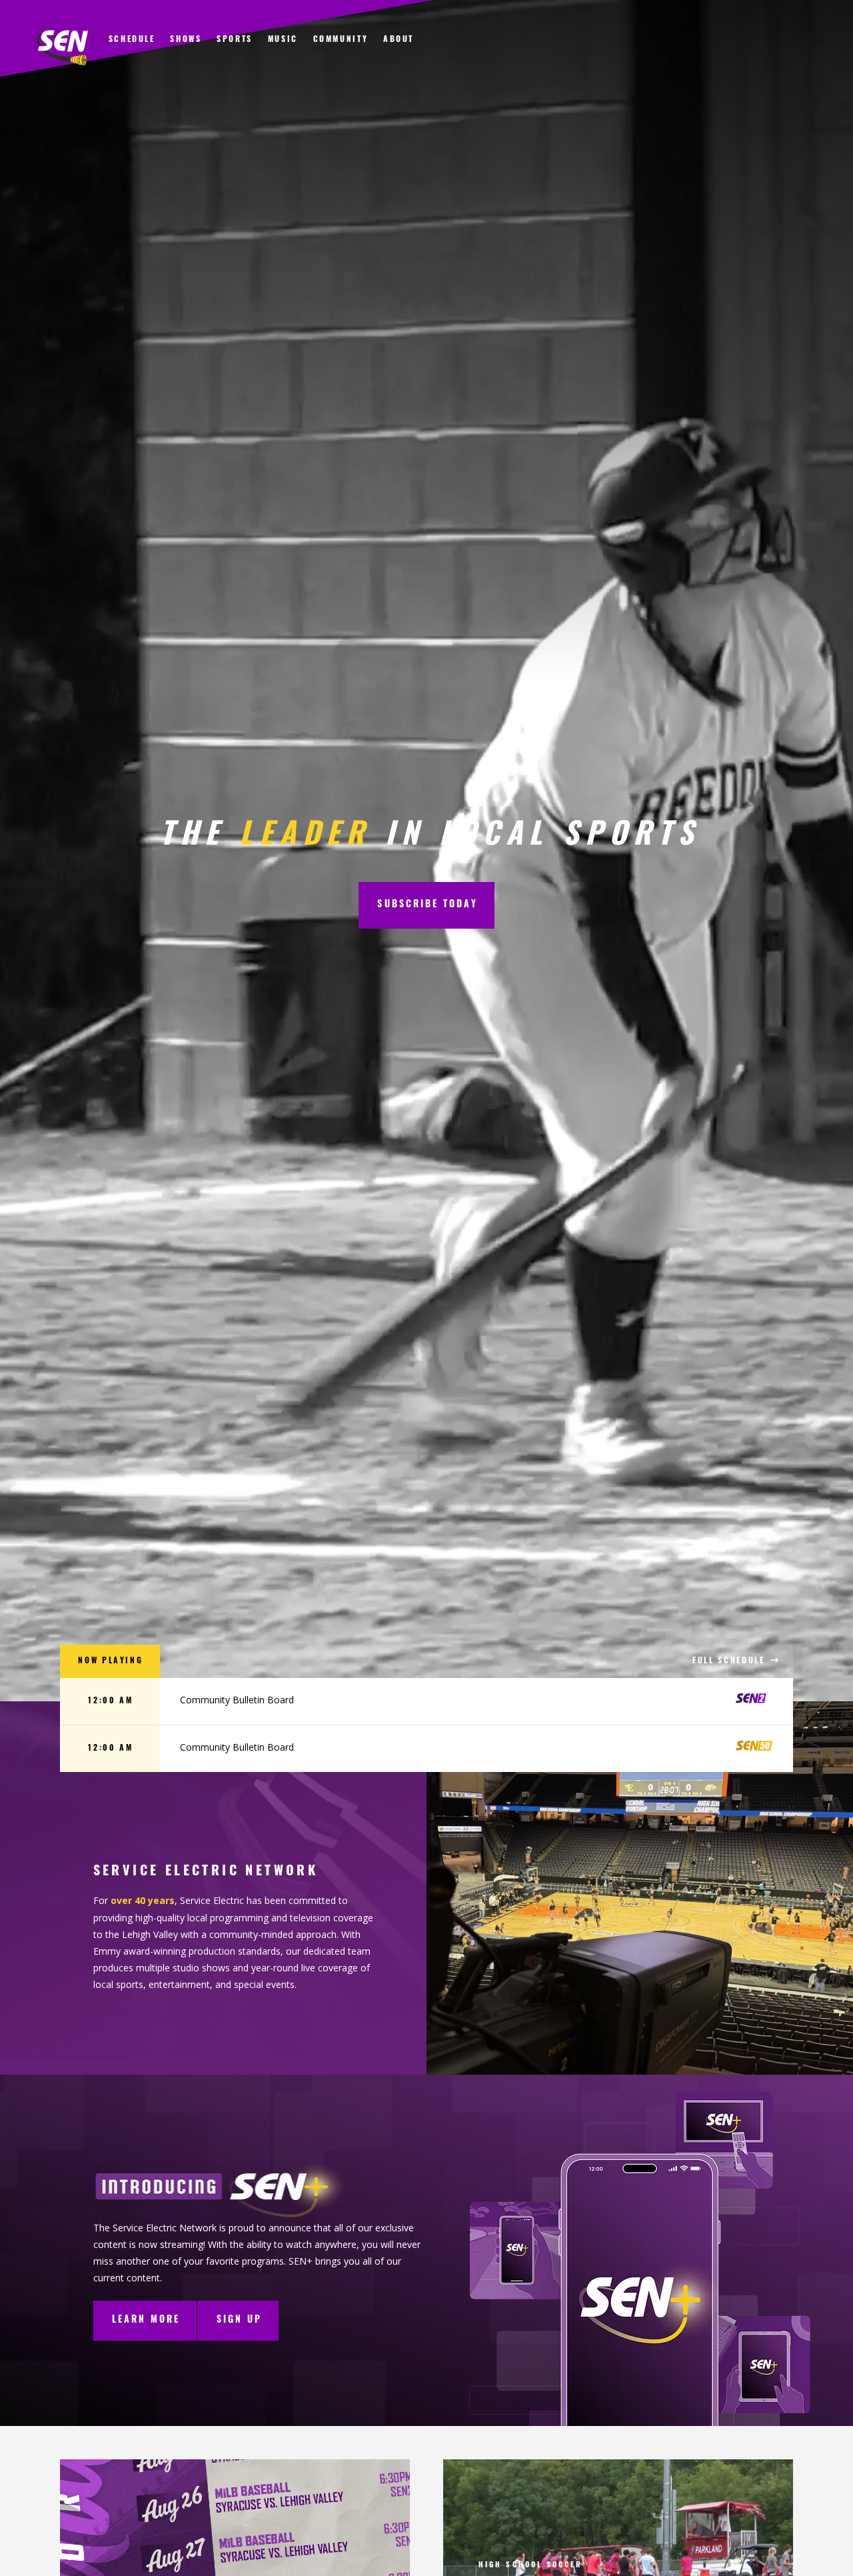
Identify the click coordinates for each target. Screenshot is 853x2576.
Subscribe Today (427, 905)
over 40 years (143, 1900)
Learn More (146, 2320)
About (399, 40)
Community (341, 40)
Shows (186, 40)
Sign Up (240, 2320)
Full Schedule (730, 1661)
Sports (235, 40)
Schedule (132, 40)
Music (283, 40)
